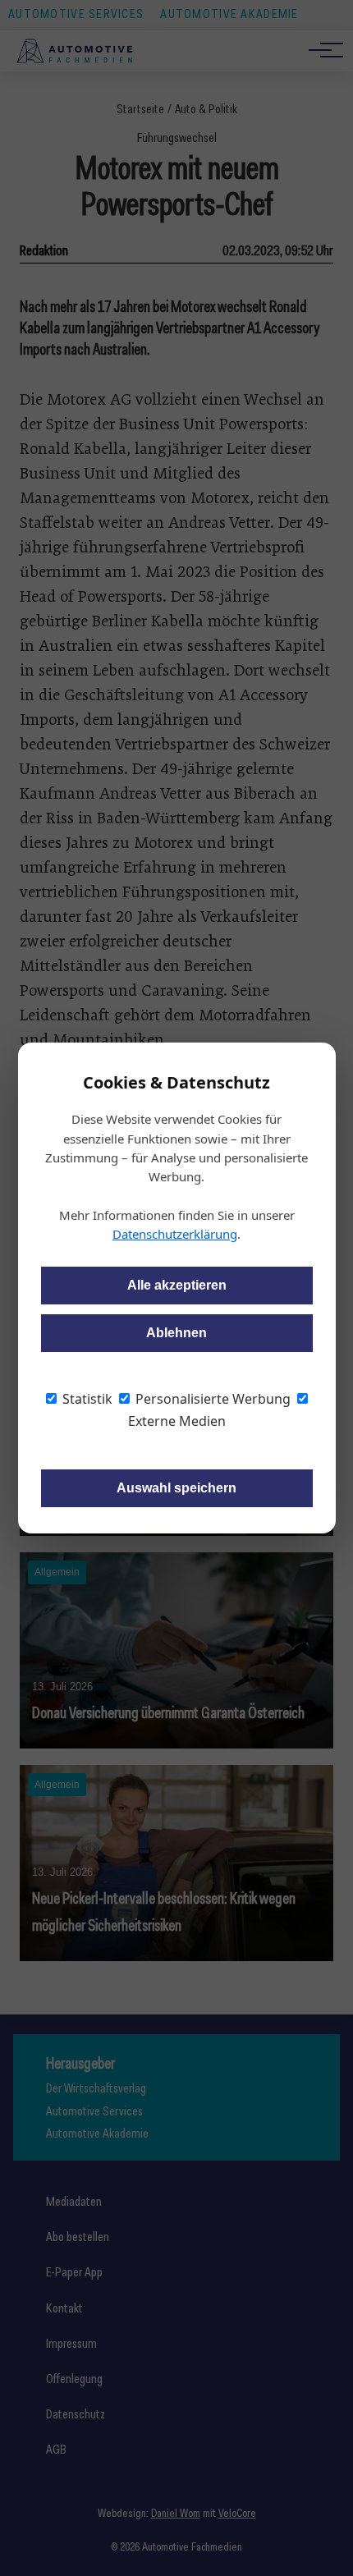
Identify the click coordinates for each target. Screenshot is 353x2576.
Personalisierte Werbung (211, 1399)
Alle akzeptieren (177, 1285)
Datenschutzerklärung (175, 1234)
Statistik (86, 1399)
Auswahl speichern (176, 1488)
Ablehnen (176, 1333)
